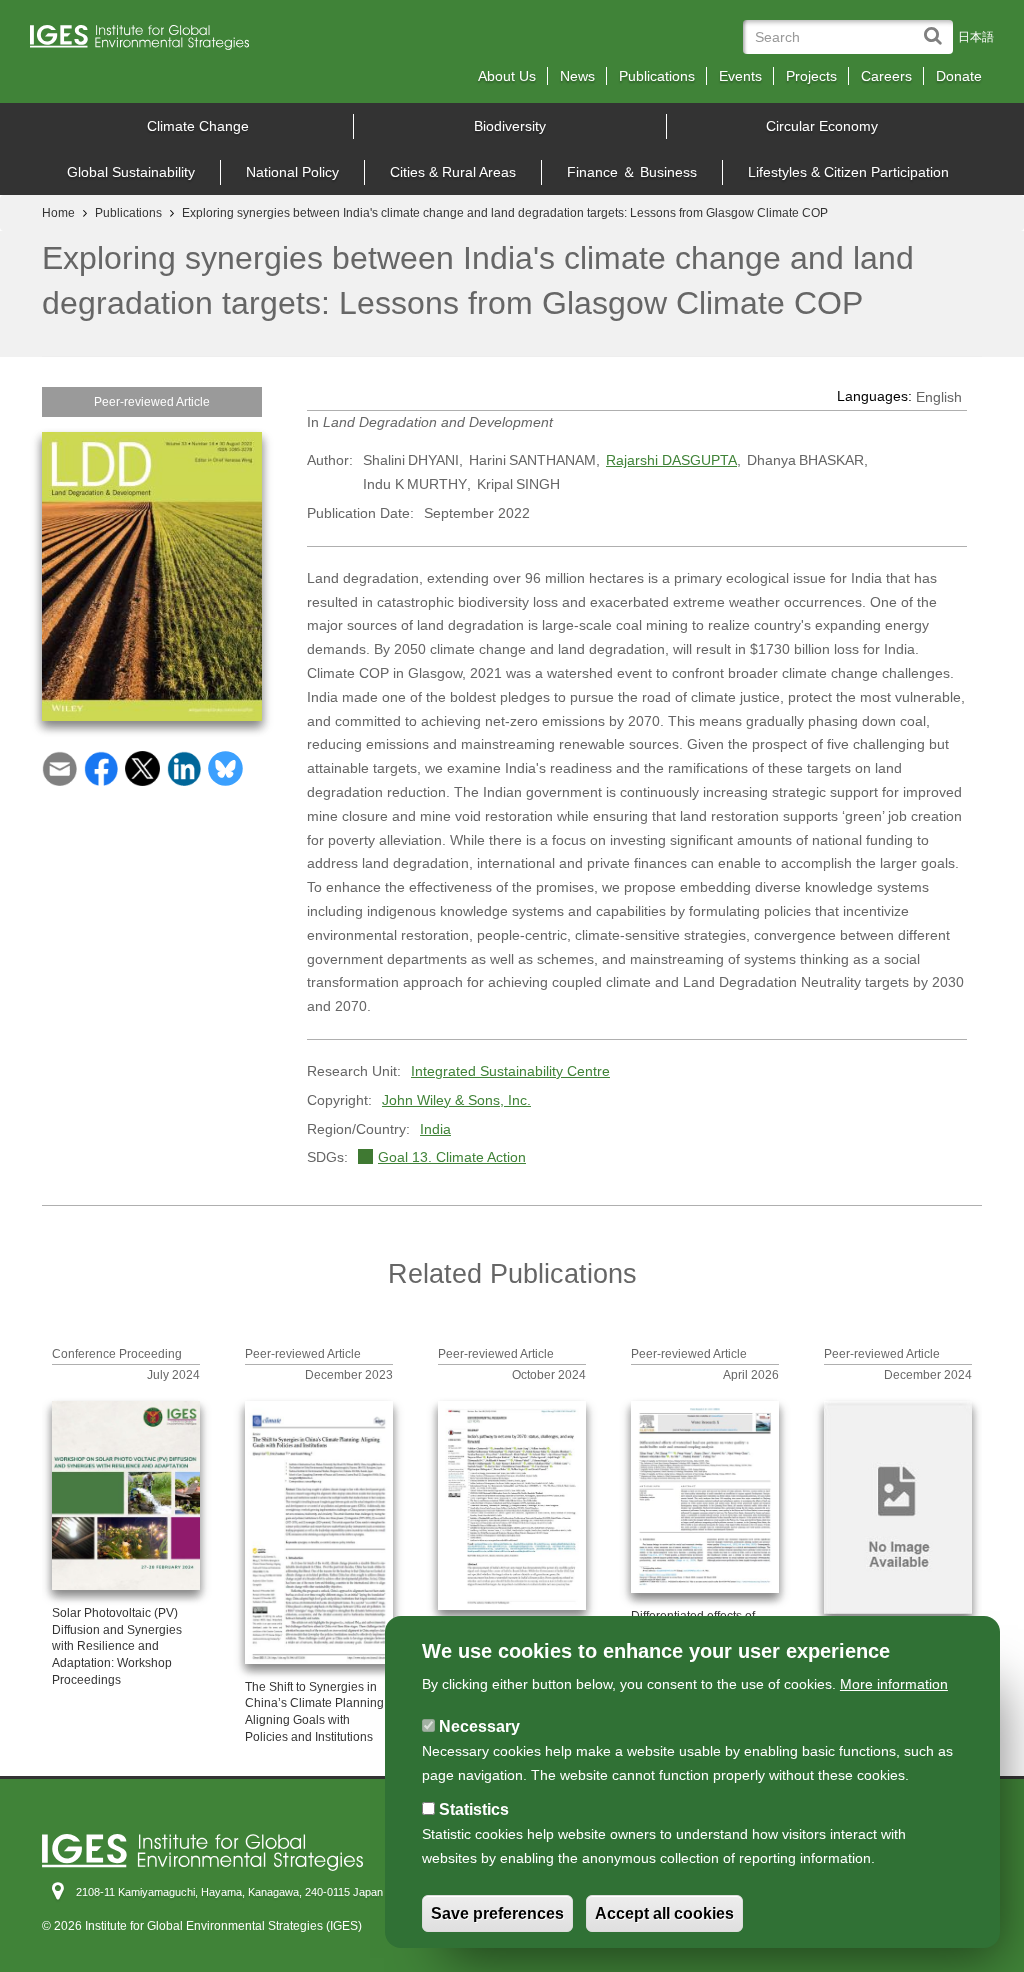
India (435, 1129)
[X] (142, 767)
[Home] (147, 42)
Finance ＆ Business (632, 172)
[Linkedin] (184, 767)
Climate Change (198, 126)
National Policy (292, 172)
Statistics (474, 1809)
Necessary (479, 1726)
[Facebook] (101, 767)
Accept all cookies (664, 1913)
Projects (811, 76)
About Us (507, 76)
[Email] (59, 767)
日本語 (976, 37)
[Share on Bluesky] (225, 767)
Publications (657, 76)
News (577, 76)
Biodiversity (510, 126)
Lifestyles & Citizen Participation (848, 172)
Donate (959, 76)
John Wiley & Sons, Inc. (456, 1100)
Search (937, 26)
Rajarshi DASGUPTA (671, 460)
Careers (886, 76)
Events (740, 76)
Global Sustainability (131, 172)
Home (58, 213)
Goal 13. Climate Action (452, 1157)
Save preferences (497, 1913)
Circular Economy (822, 126)
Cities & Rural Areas (453, 172)
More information (894, 1684)
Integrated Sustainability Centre (510, 1071)
